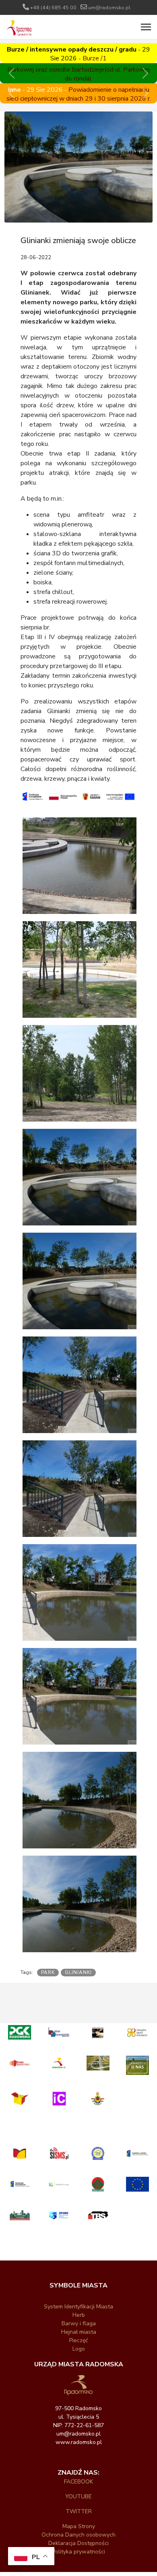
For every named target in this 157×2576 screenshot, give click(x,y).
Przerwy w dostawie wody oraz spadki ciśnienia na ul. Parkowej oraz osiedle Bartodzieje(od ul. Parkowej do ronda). (78, 65)
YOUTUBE (78, 2497)
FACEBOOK (78, 2482)
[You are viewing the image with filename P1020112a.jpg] (81, 1179)
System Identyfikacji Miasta (78, 2307)
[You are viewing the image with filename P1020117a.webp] (81, 1490)
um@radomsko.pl (109, 7)
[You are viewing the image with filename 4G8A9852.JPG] (81, 867)
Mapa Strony (79, 2526)
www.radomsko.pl (79, 2442)
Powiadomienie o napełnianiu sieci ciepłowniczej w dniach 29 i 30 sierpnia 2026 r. (79, 94)
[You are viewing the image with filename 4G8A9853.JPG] (81, 971)
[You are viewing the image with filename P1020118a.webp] (81, 1698)
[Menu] (146, 27)
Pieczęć (78, 2340)
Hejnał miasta (79, 2332)
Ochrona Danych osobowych (78, 2535)
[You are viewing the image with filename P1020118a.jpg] (81, 1594)
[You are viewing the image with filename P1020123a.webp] (81, 1905)
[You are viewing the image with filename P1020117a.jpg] (81, 1386)
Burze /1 (95, 58)
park (48, 1972)
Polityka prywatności (78, 2552)
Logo (79, 2349)
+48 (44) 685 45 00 (53, 7)
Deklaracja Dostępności (78, 2543)
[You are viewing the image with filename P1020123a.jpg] (81, 1802)
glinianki (78, 1972)
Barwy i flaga (79, 2323)
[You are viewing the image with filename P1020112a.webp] (81, 1282)
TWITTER (79, 2511)
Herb (79, 2315)
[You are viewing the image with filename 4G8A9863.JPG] (81, 1075)
